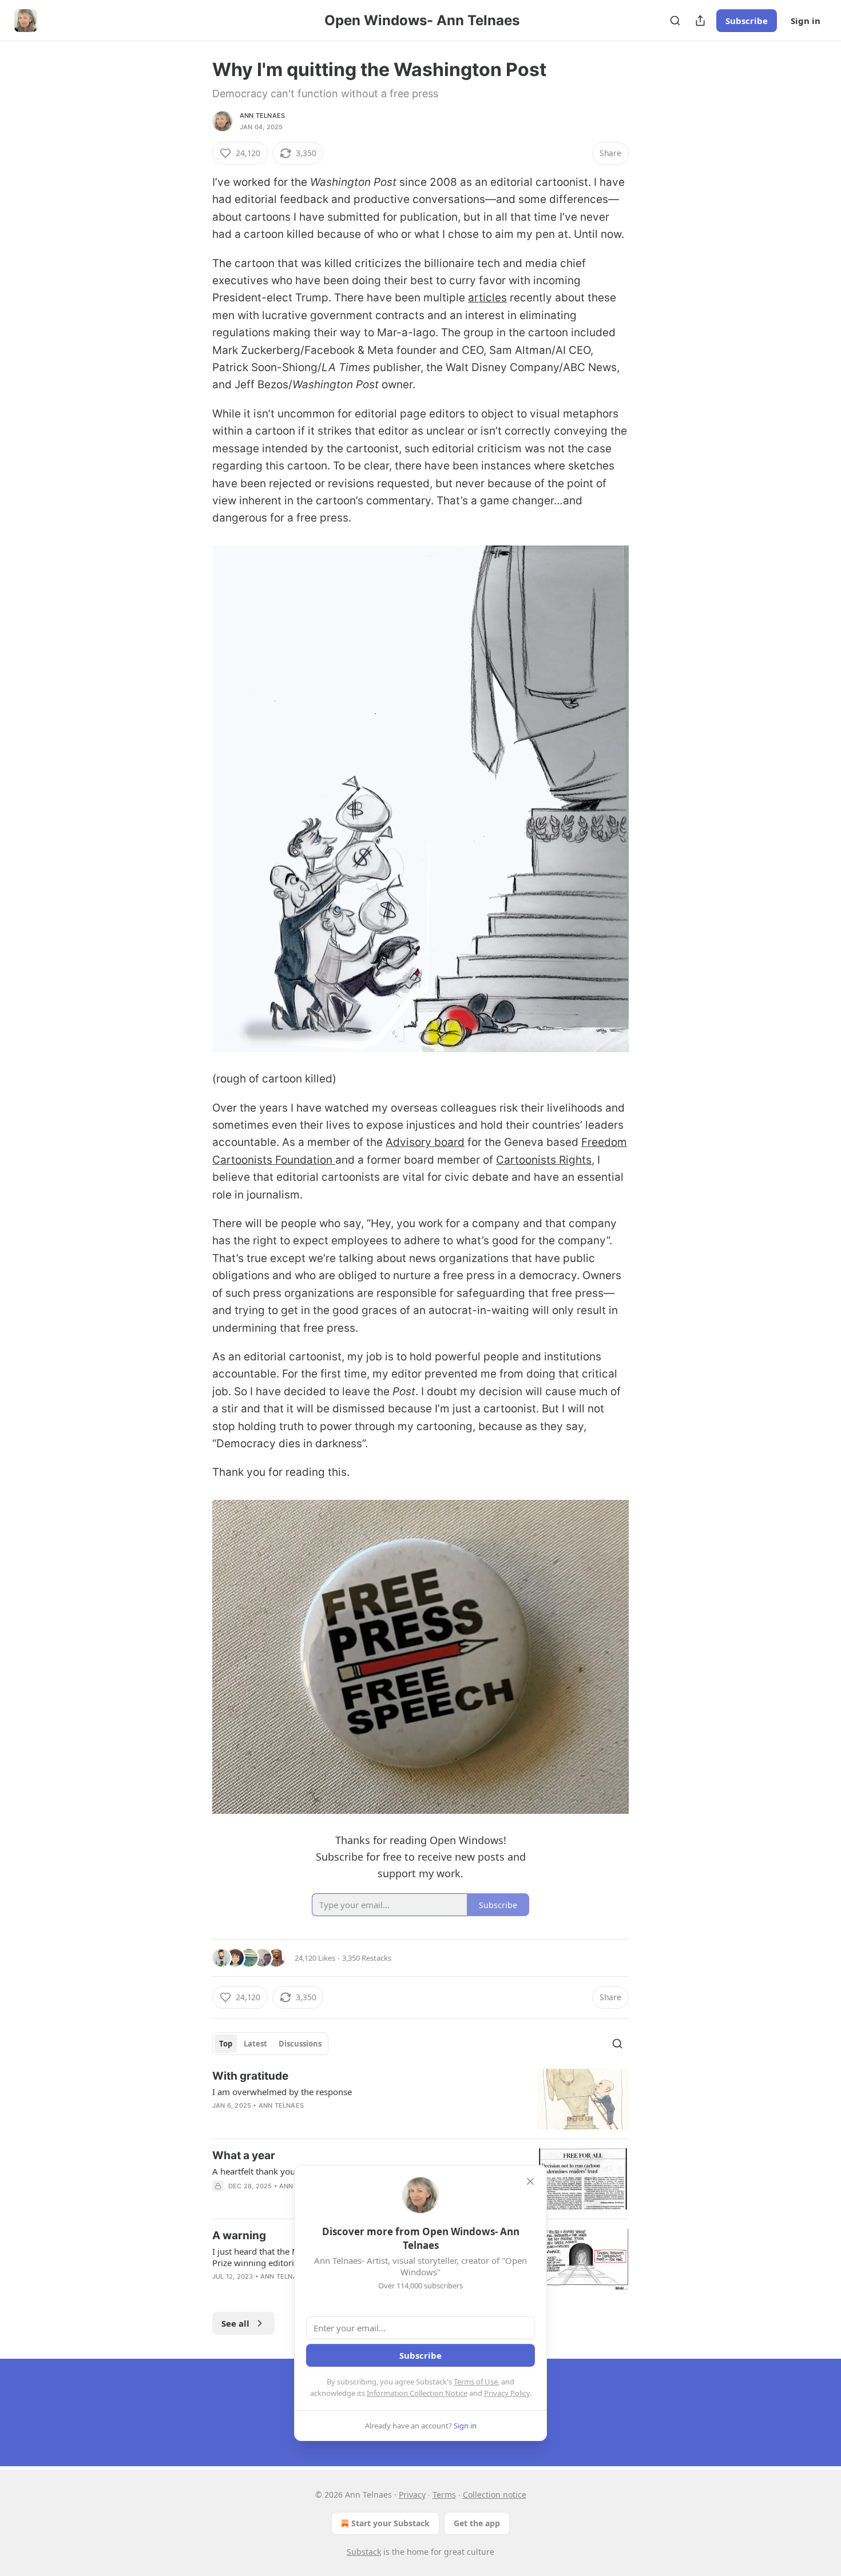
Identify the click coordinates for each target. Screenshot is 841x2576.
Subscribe (747, 21)
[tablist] (270, 2044)
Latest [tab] (255, 2044)
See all (235, 2323)
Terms (444, 2495)
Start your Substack (390, 2523)
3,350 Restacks (367, 1958)
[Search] (675, 21)
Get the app (477, 2523)
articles (487, 298)
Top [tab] (226, 2044)
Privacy (412, 2495)
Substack (364, 2552)
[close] (530, 2181)
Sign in (806, 21)
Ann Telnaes (262, 116)
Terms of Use (476, 2382)
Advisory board (425, 1142)
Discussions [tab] (300, 2044)
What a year (244, 2155)
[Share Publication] (700, 21)
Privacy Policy (507, 2393)
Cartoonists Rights (544, 1160)
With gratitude (250, 2076)
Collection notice (495, 2495)
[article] (420, 2099)
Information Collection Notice (417, 2393)
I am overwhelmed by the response (282, 2092)
